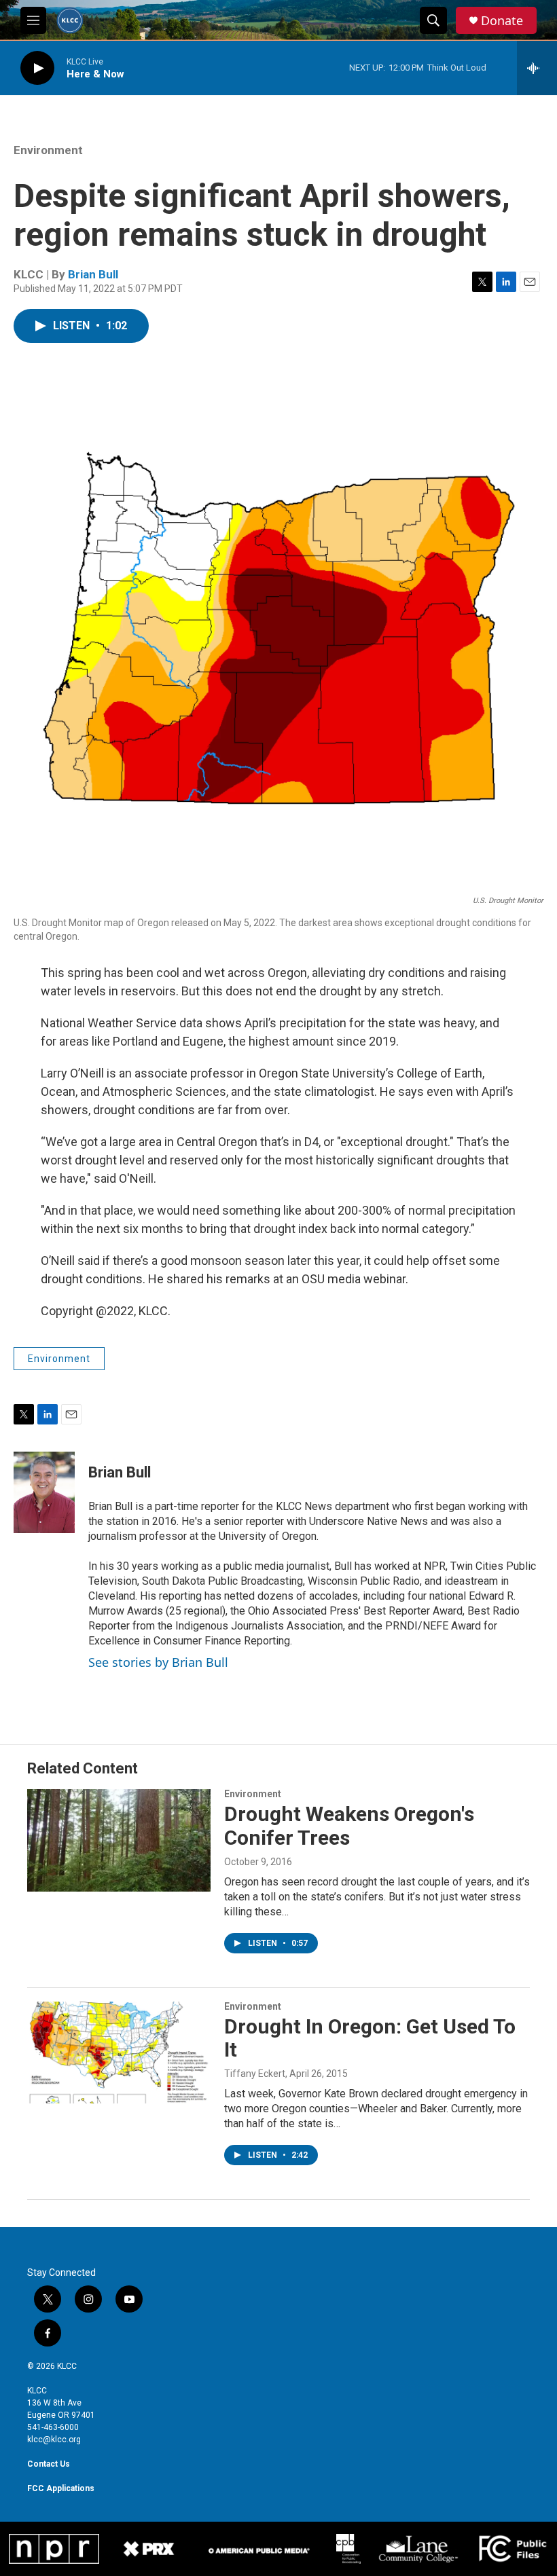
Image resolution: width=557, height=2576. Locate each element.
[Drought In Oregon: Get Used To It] (119, 2053)
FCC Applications (61, 2488)
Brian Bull (93, 274)
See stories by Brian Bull (158, 1662)
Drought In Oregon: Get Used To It (370, 2038)
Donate (502, 21)
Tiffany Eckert (255, 2074)
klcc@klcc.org (54, 2440)
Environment (48, 150)
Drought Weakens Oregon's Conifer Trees (349, 1826)
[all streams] (537, 68)
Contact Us (49, 2464)
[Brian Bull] (44, 1492)
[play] (37, 68)
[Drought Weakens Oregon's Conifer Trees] (119, 1840)
